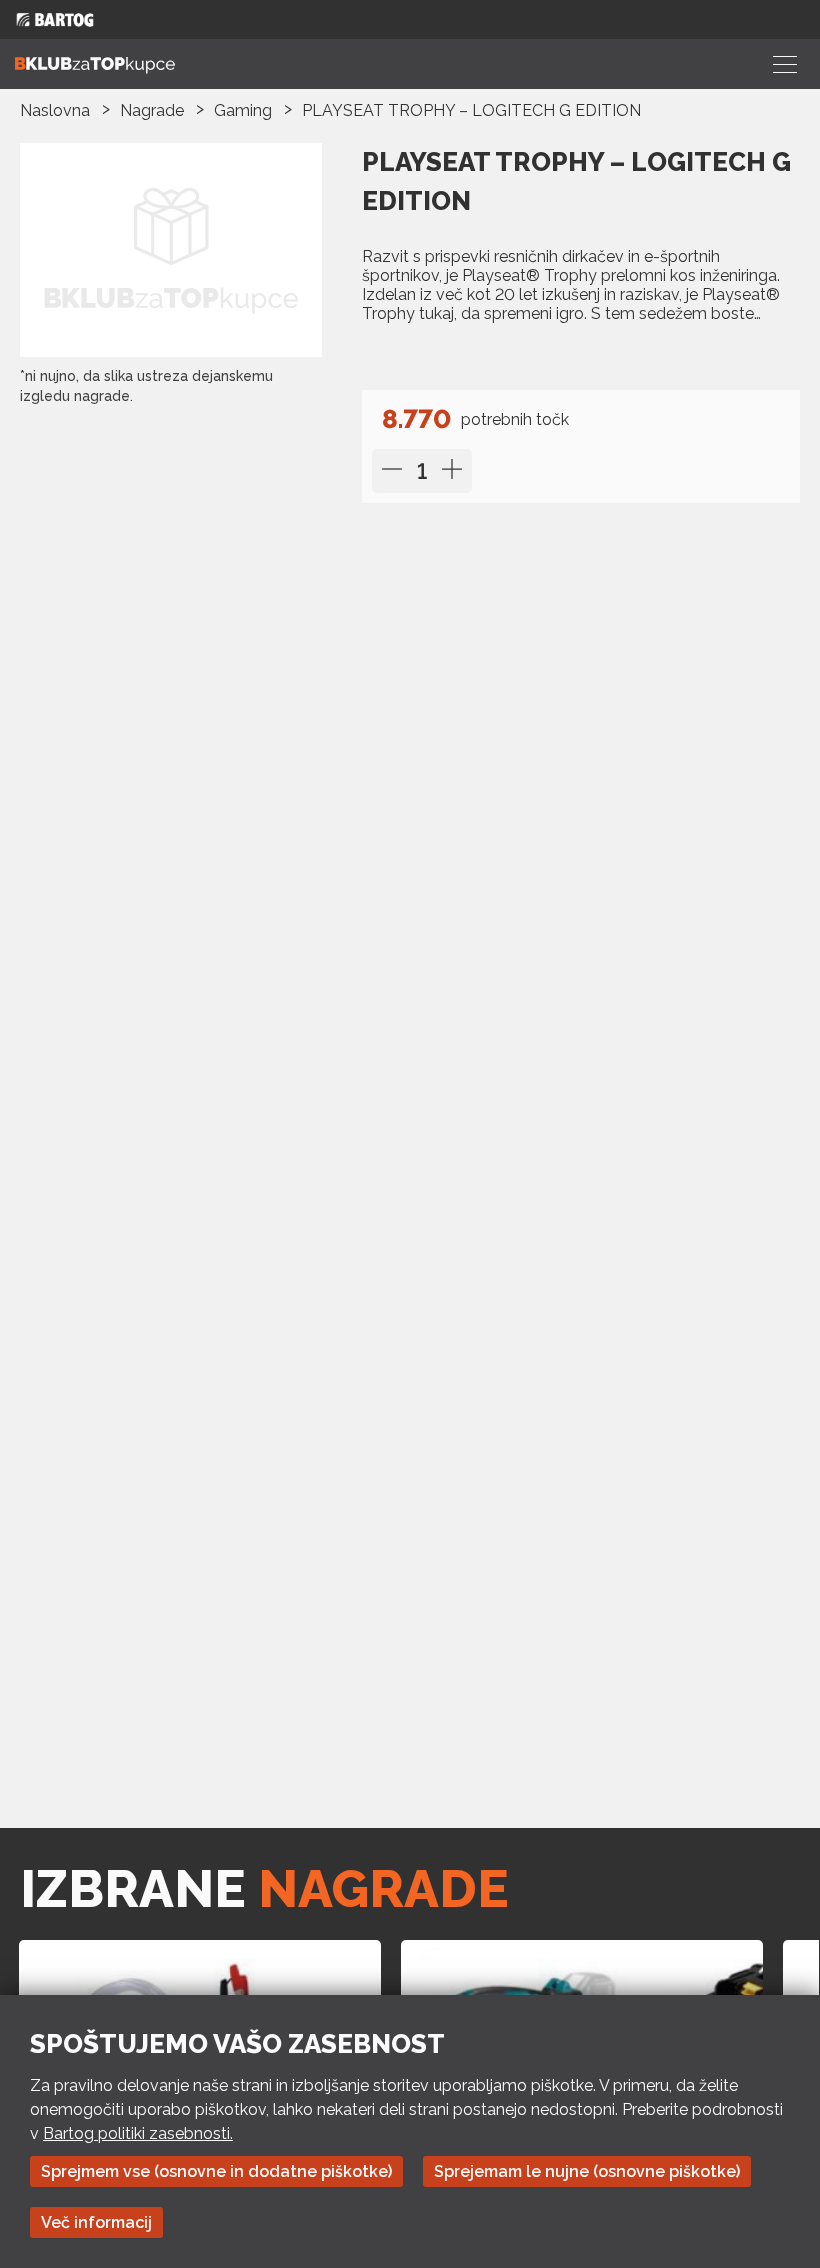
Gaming (243, 110)
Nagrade (152, 110)
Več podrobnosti (437, 354)
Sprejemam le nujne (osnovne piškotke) (587, 2171)
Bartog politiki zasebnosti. (138, 2133)
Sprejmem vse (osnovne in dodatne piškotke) (216, 2171)
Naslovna (55, 110)
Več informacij (96, 2222)
